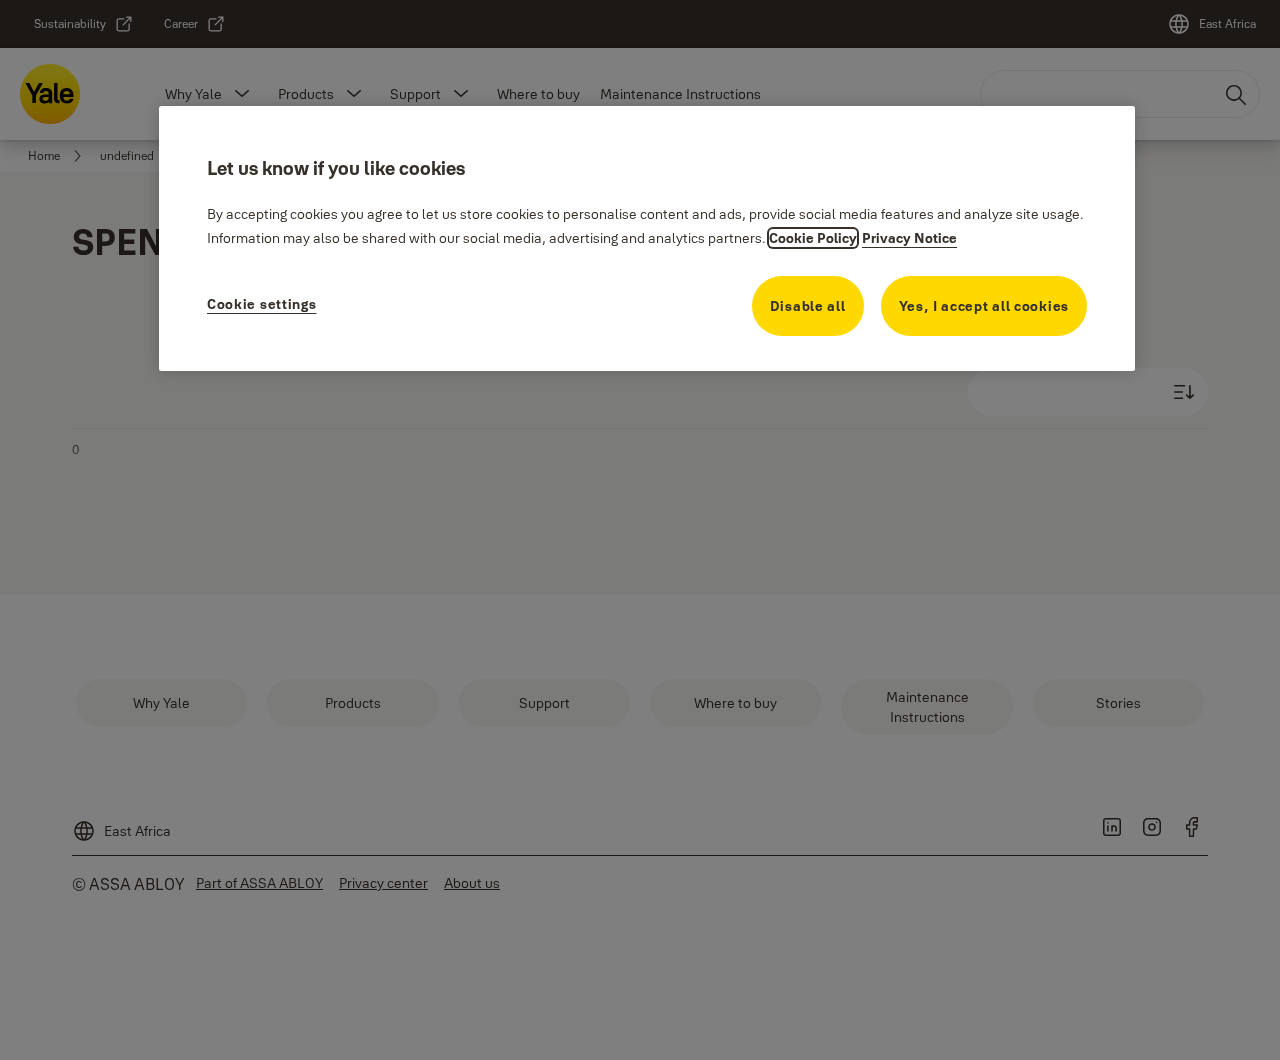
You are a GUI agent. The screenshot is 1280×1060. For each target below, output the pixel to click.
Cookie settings (262, 304)
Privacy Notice (909, 238)
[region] (647, 238)
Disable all (808, 306)
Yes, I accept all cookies (984, 306)
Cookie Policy (813, 238)
